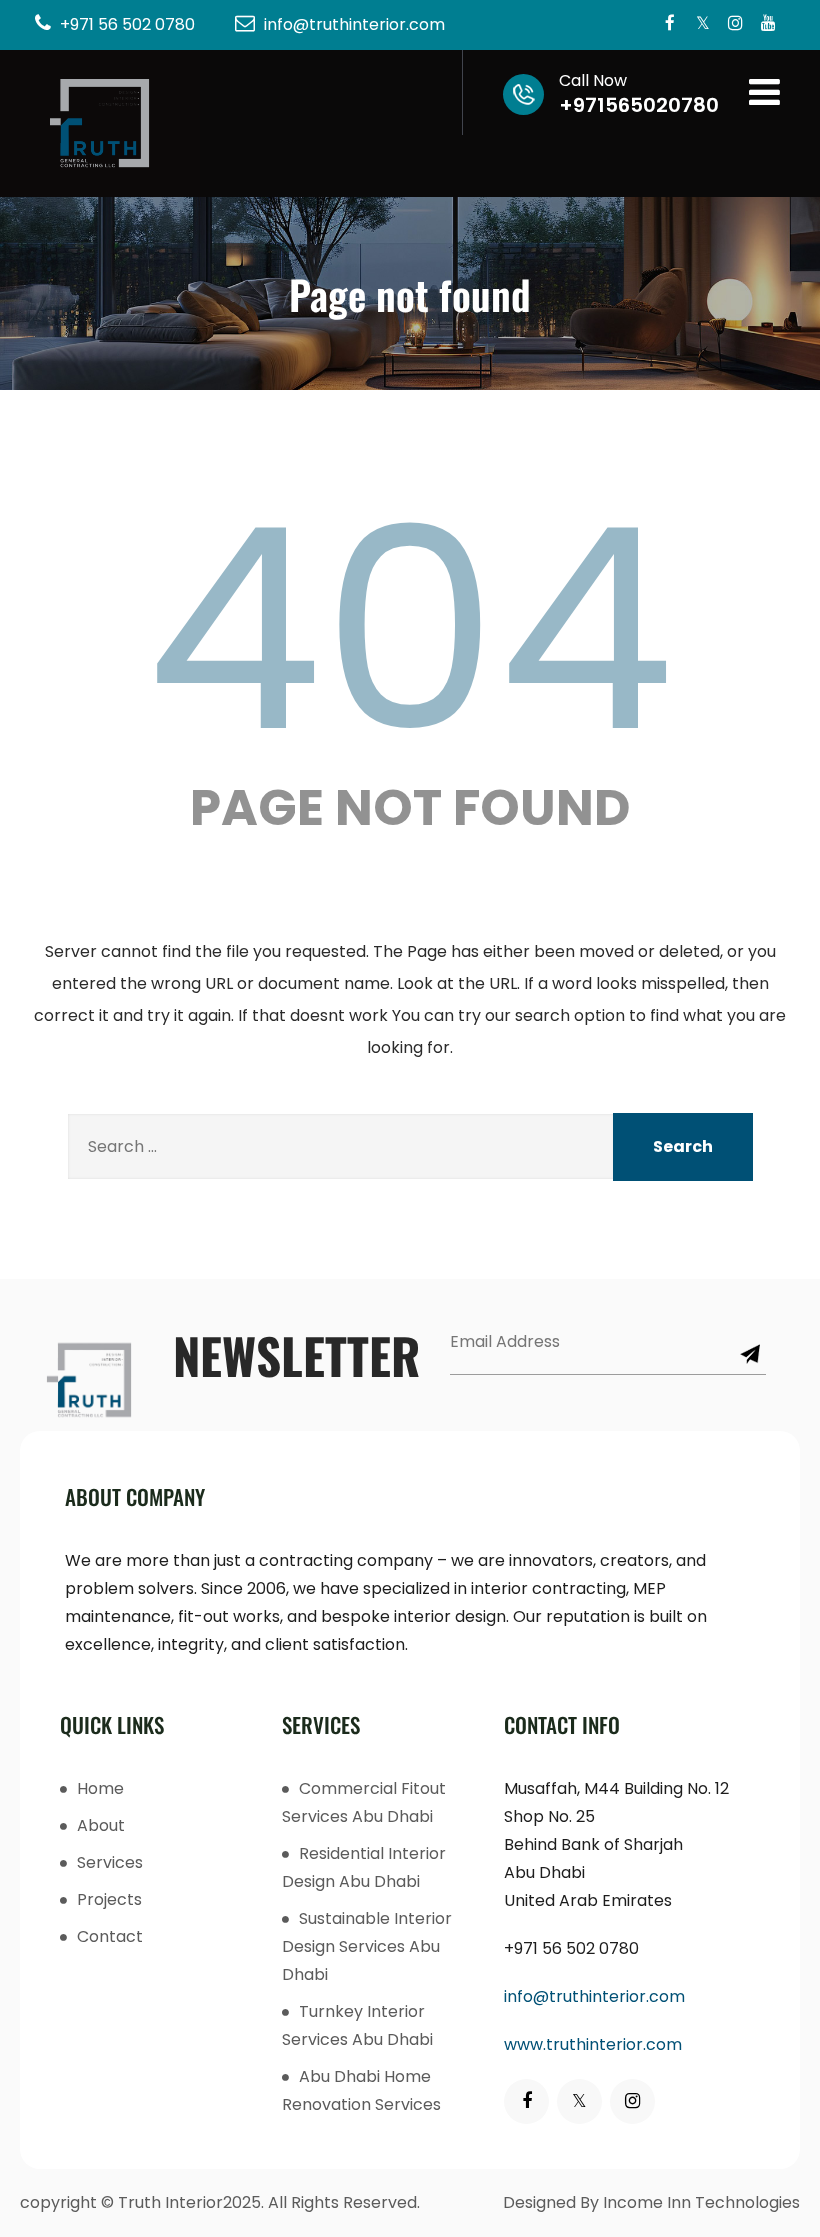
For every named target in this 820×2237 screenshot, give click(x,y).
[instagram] (735, 24)
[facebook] (669, 24)
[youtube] (768, 24)
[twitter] (702, 24)
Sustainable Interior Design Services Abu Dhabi (367, 1946)
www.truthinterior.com (593, 2044)
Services (110, 1862)
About (101, 1825)
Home (100, 1788)
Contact (110, 1936)
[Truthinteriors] (100, 123)
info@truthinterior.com (594, 1996)
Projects (109, 1899)
